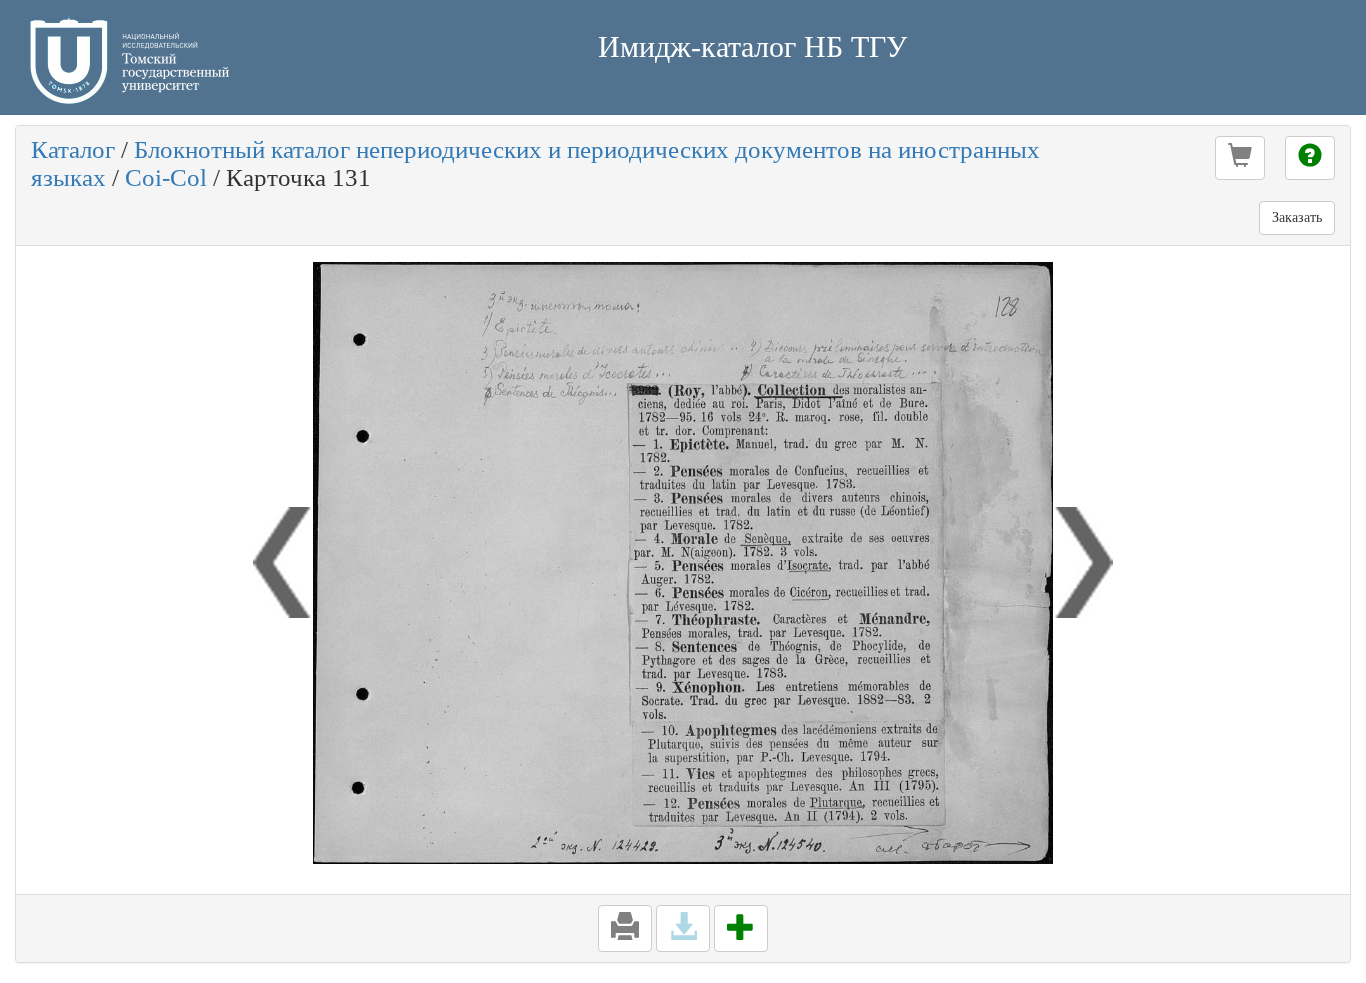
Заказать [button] (1297, 217)
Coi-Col (166, 177)
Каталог (73, 149)
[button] (1240, 158)
